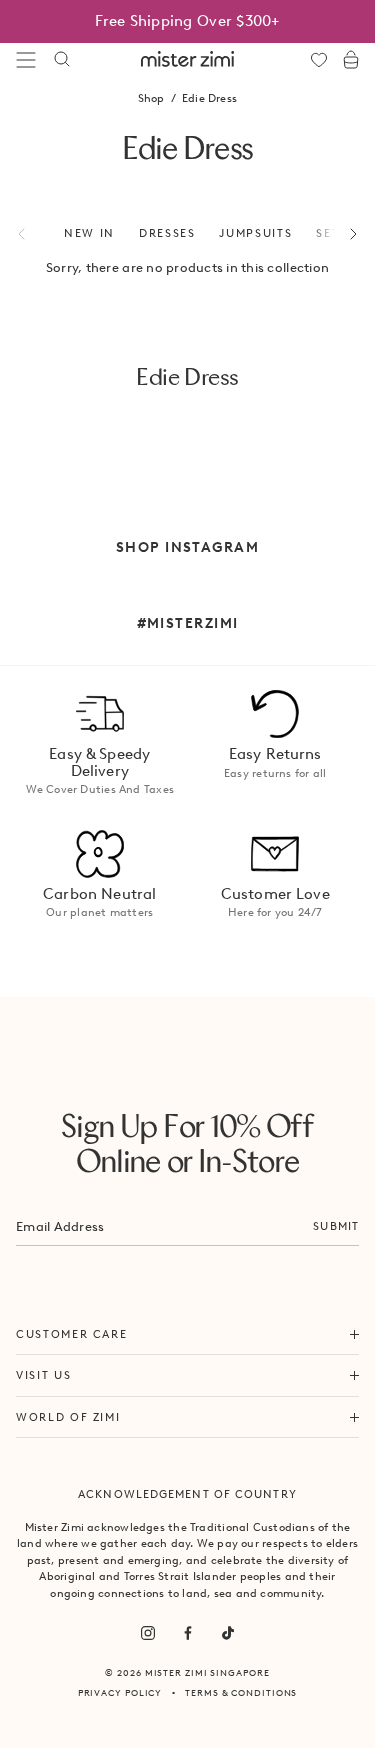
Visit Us (43, 1375)
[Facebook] (188, 1633)
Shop (151, 98)
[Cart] (351, 60)
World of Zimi (68, 1417)
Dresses (167, 233)
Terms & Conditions (241, 1692)
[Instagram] (148, 1633)
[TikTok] (228, 1633)
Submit (336, 1226)
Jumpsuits (255, 233)
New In (89, 233)
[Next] (342, 234)
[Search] (62, 60)
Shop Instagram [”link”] (187, 547)
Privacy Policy (120, 1692)
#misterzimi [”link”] (188, 623)
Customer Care (71, 1334)
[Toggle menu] (26, 60)
